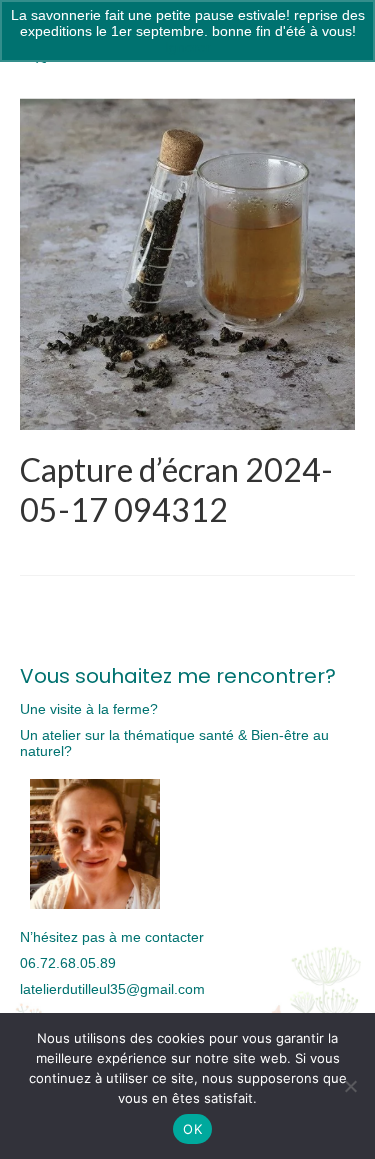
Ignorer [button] (188, 47)
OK (192, 1129)
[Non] (350, 1086)
